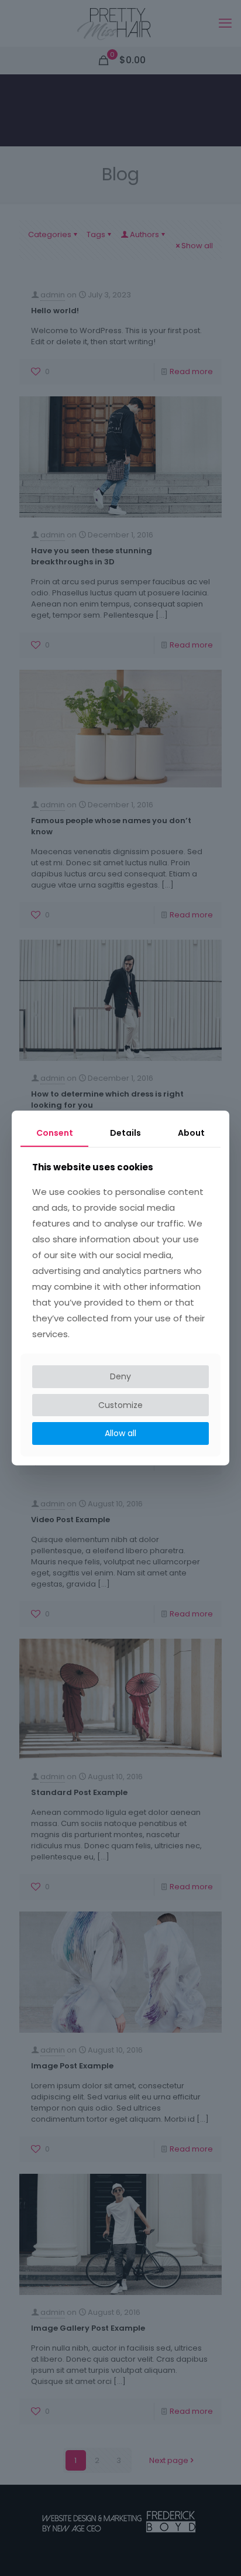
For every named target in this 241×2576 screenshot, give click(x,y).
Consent (55, 1133)
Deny (120, 1376)
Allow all (120, 1433)
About (191, 1133)
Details (125, 1133)
